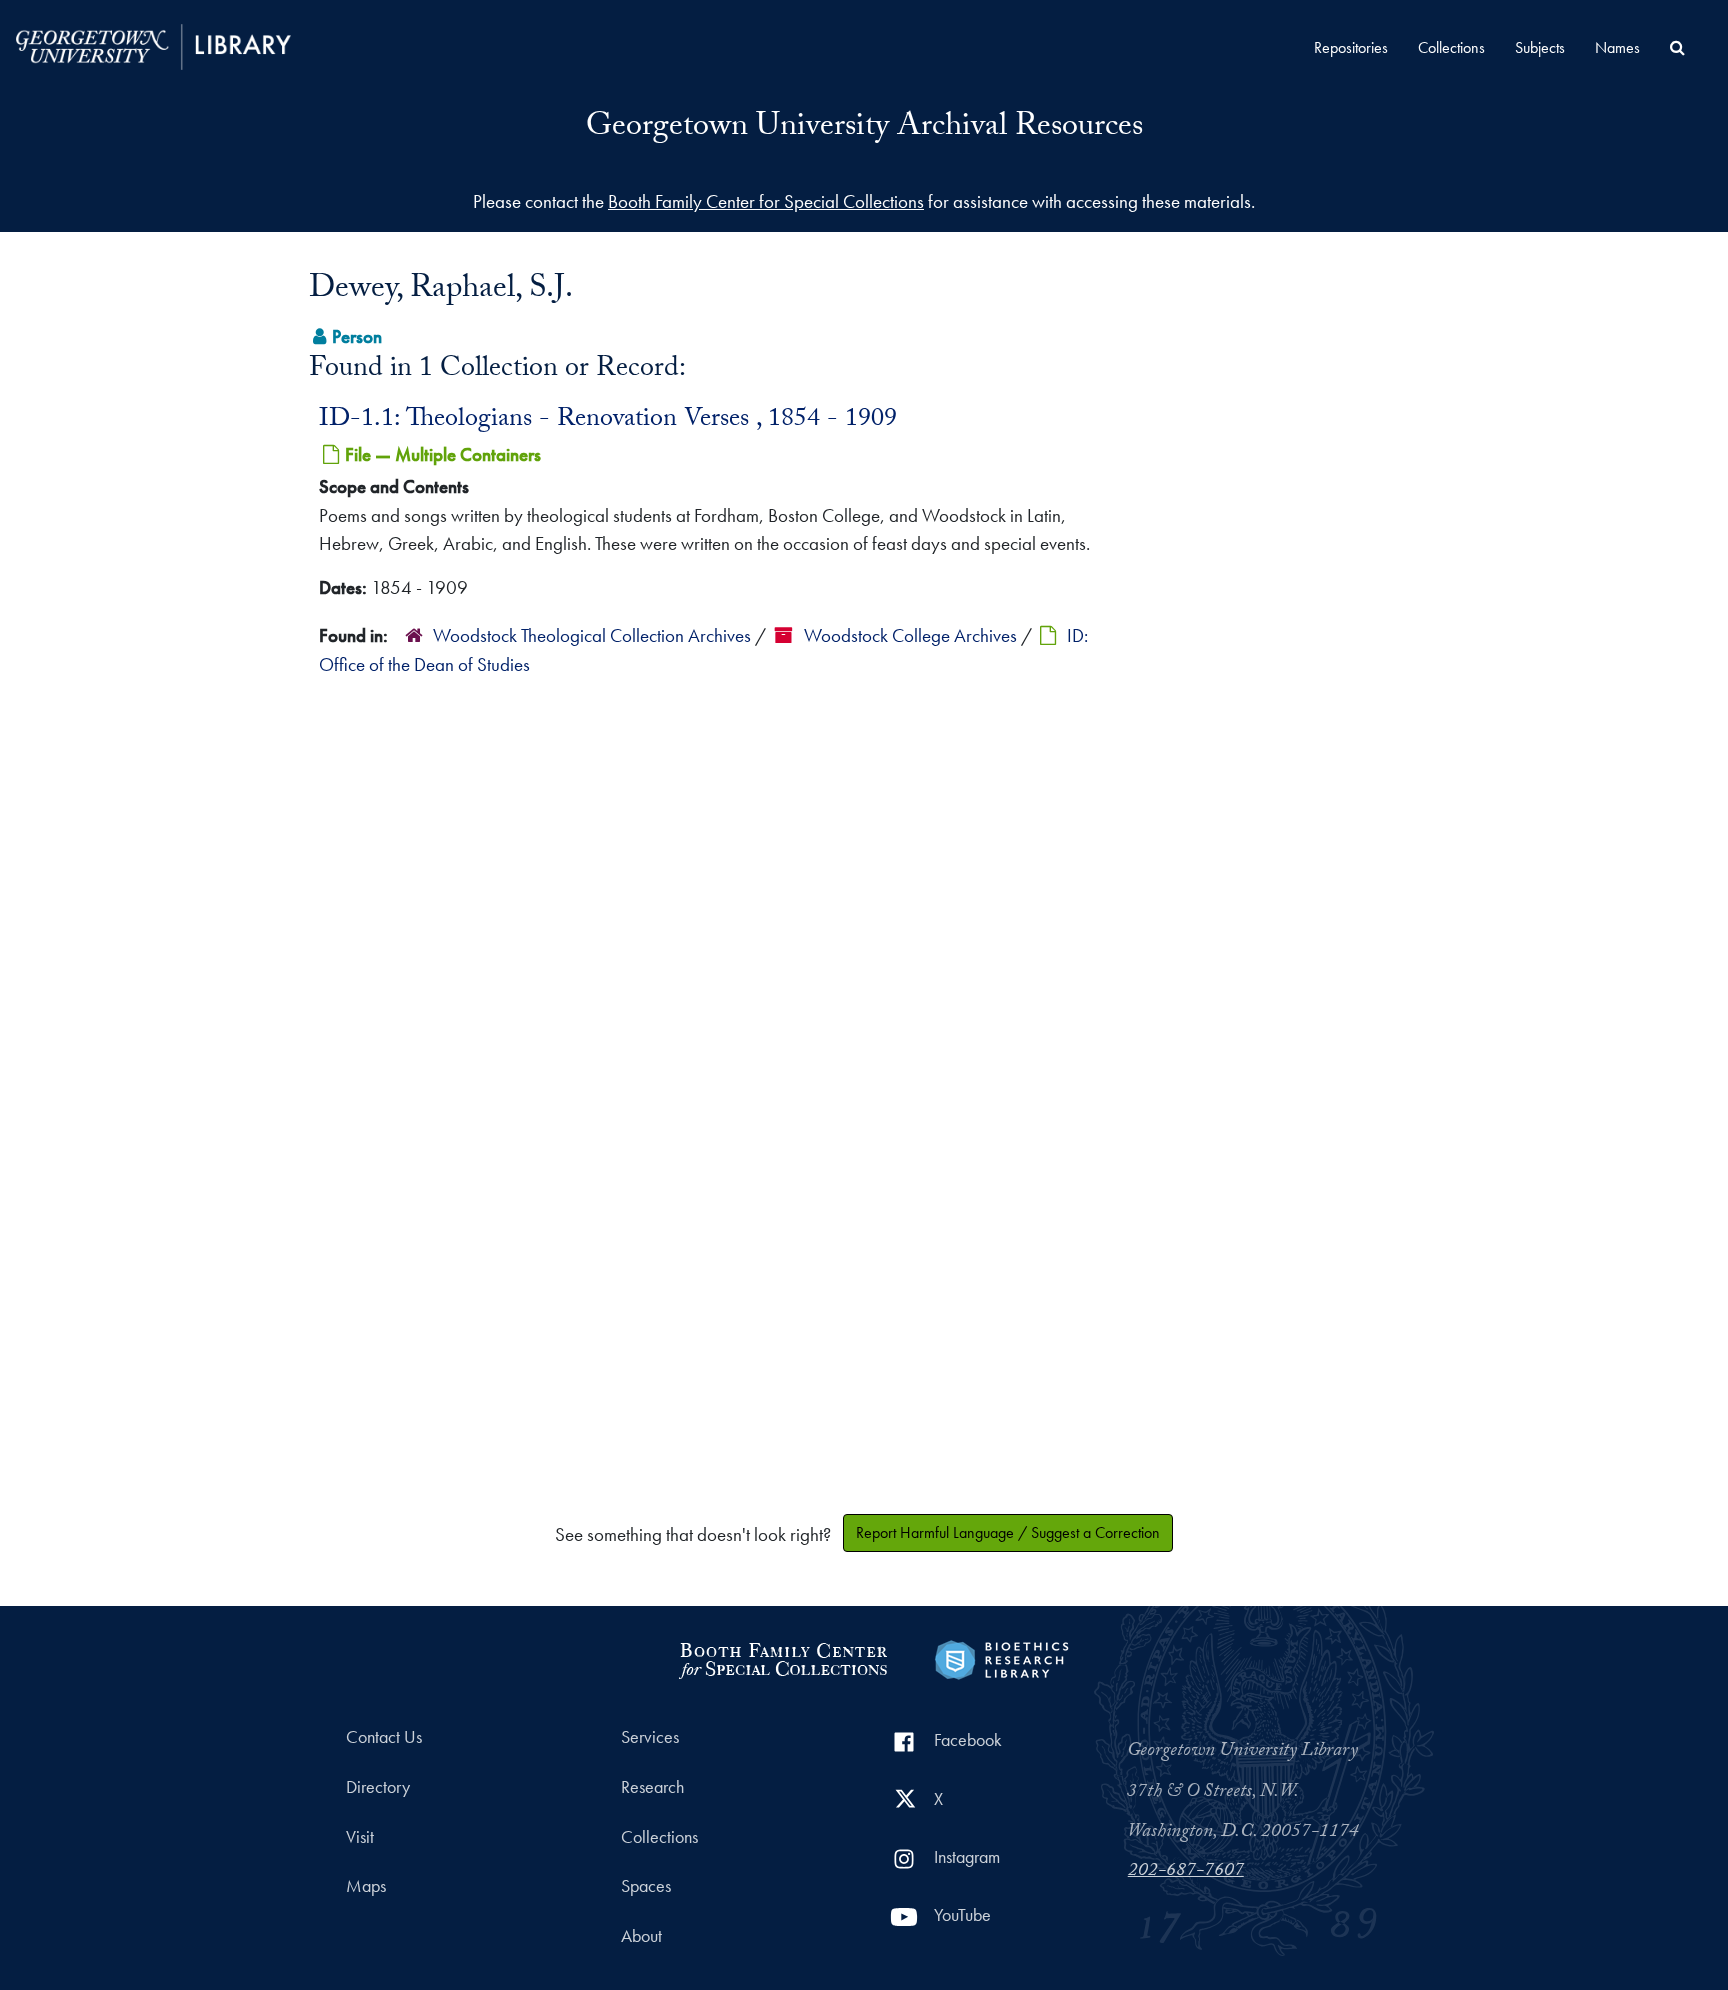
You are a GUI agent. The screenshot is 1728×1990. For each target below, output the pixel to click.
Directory (378, 1787)
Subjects (1540, 47)
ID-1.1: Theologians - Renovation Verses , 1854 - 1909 (608, 421)
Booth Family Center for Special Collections (766, 201)
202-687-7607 (1186, 1872)
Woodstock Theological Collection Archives (592, 635)
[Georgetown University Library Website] (153, 44)
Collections (1451, 47)
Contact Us (384, 1737)
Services (650, 1737)
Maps (366, 1886)
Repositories (1351, 47)
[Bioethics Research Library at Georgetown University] (1001, 1657)
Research (652, 1787)
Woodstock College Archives (910, 635)
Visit (360, 1837)
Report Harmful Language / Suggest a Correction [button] (1008, 1532)
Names (1617, 47)
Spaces (646, 1886)
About (641, 1936)
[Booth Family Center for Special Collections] (782, 1657)
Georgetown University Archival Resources (864, 129)
